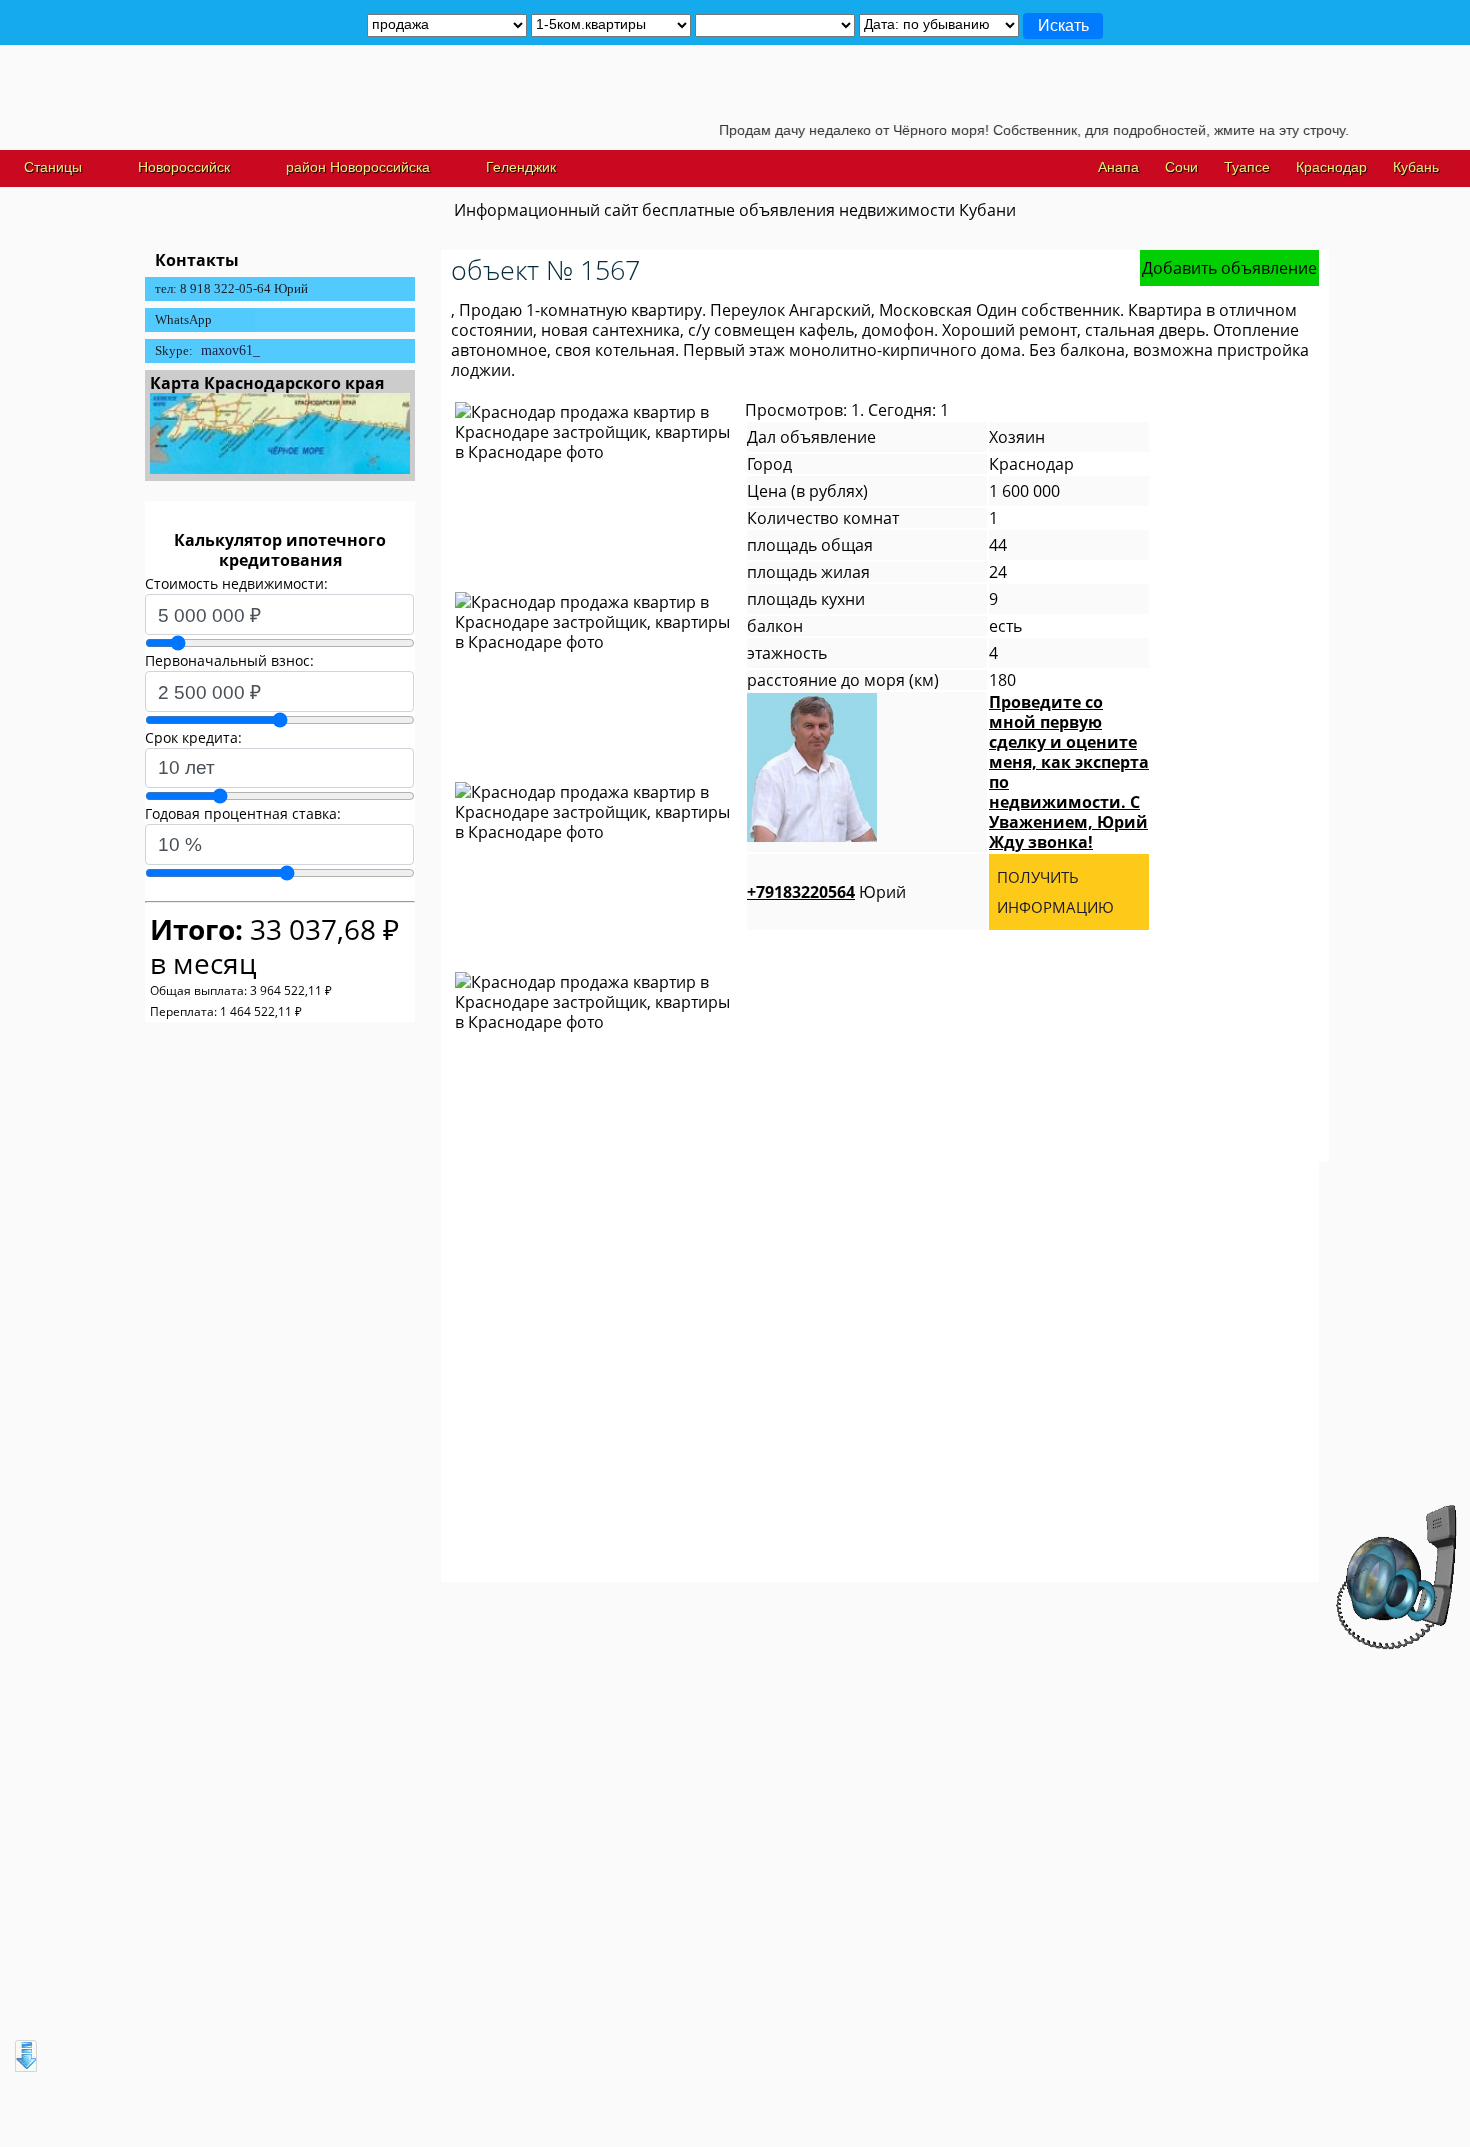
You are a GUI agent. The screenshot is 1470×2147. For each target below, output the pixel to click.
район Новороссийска (358, 167)
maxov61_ (230, 350)
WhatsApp (183, 319)
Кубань (1416, 167)
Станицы (53, 167)
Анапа (1118, 167)
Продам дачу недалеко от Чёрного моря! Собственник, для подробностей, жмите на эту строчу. (999, 130)
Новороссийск (184, 167)
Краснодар (1331, 167)
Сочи (1181, 167)
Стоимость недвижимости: (236, 583)
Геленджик (521, 167)
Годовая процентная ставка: (243, 813)
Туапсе (1247, 167)
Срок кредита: (193, 737)
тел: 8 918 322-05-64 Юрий (231, 288)
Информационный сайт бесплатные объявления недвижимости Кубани (735, 210)
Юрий (826, 892)
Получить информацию (1055, 892)
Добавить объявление (1229, 268)
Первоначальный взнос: (229, 660)
